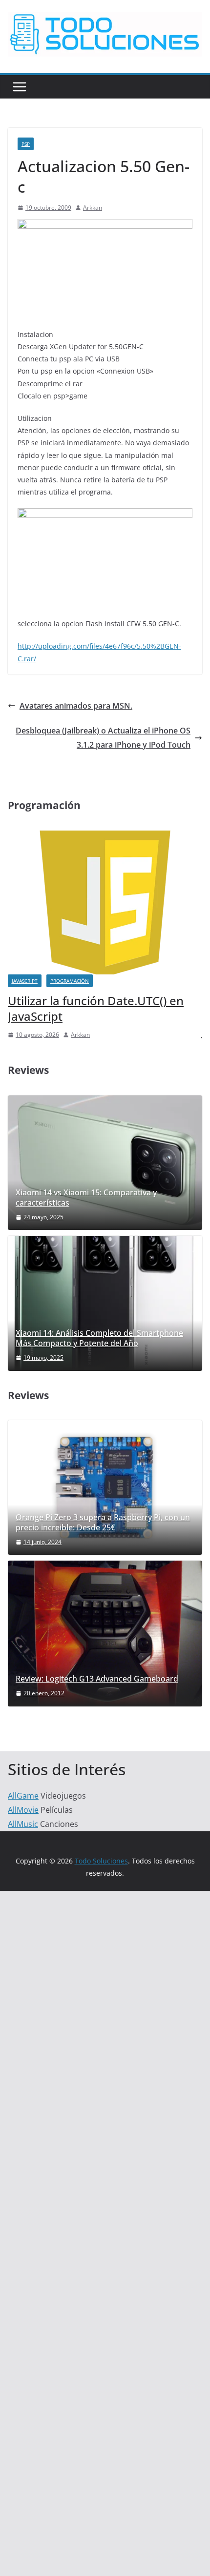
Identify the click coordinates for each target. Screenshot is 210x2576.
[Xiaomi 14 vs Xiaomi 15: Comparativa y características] (105, 1163)
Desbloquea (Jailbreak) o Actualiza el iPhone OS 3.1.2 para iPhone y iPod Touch (103, 738)
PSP (26, 144)
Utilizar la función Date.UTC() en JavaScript (96, 1008)
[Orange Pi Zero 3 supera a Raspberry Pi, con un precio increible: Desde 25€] (105, 1487)
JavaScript (25, 981)
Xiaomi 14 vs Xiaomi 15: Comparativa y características (86, 1198)
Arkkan (93, 208)
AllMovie (23, 1810)
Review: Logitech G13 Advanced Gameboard (97, 1679)
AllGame (23, 1796)
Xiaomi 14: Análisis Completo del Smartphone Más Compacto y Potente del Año (99, 1338)
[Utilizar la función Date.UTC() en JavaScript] (105, 837)
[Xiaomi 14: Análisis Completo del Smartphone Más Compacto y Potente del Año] (105, 1303)
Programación (70, 981)
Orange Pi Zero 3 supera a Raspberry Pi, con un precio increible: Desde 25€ (103, 1523)
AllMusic (23, 1824)
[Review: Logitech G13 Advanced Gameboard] (105, 1633)
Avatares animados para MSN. (76, 706)
